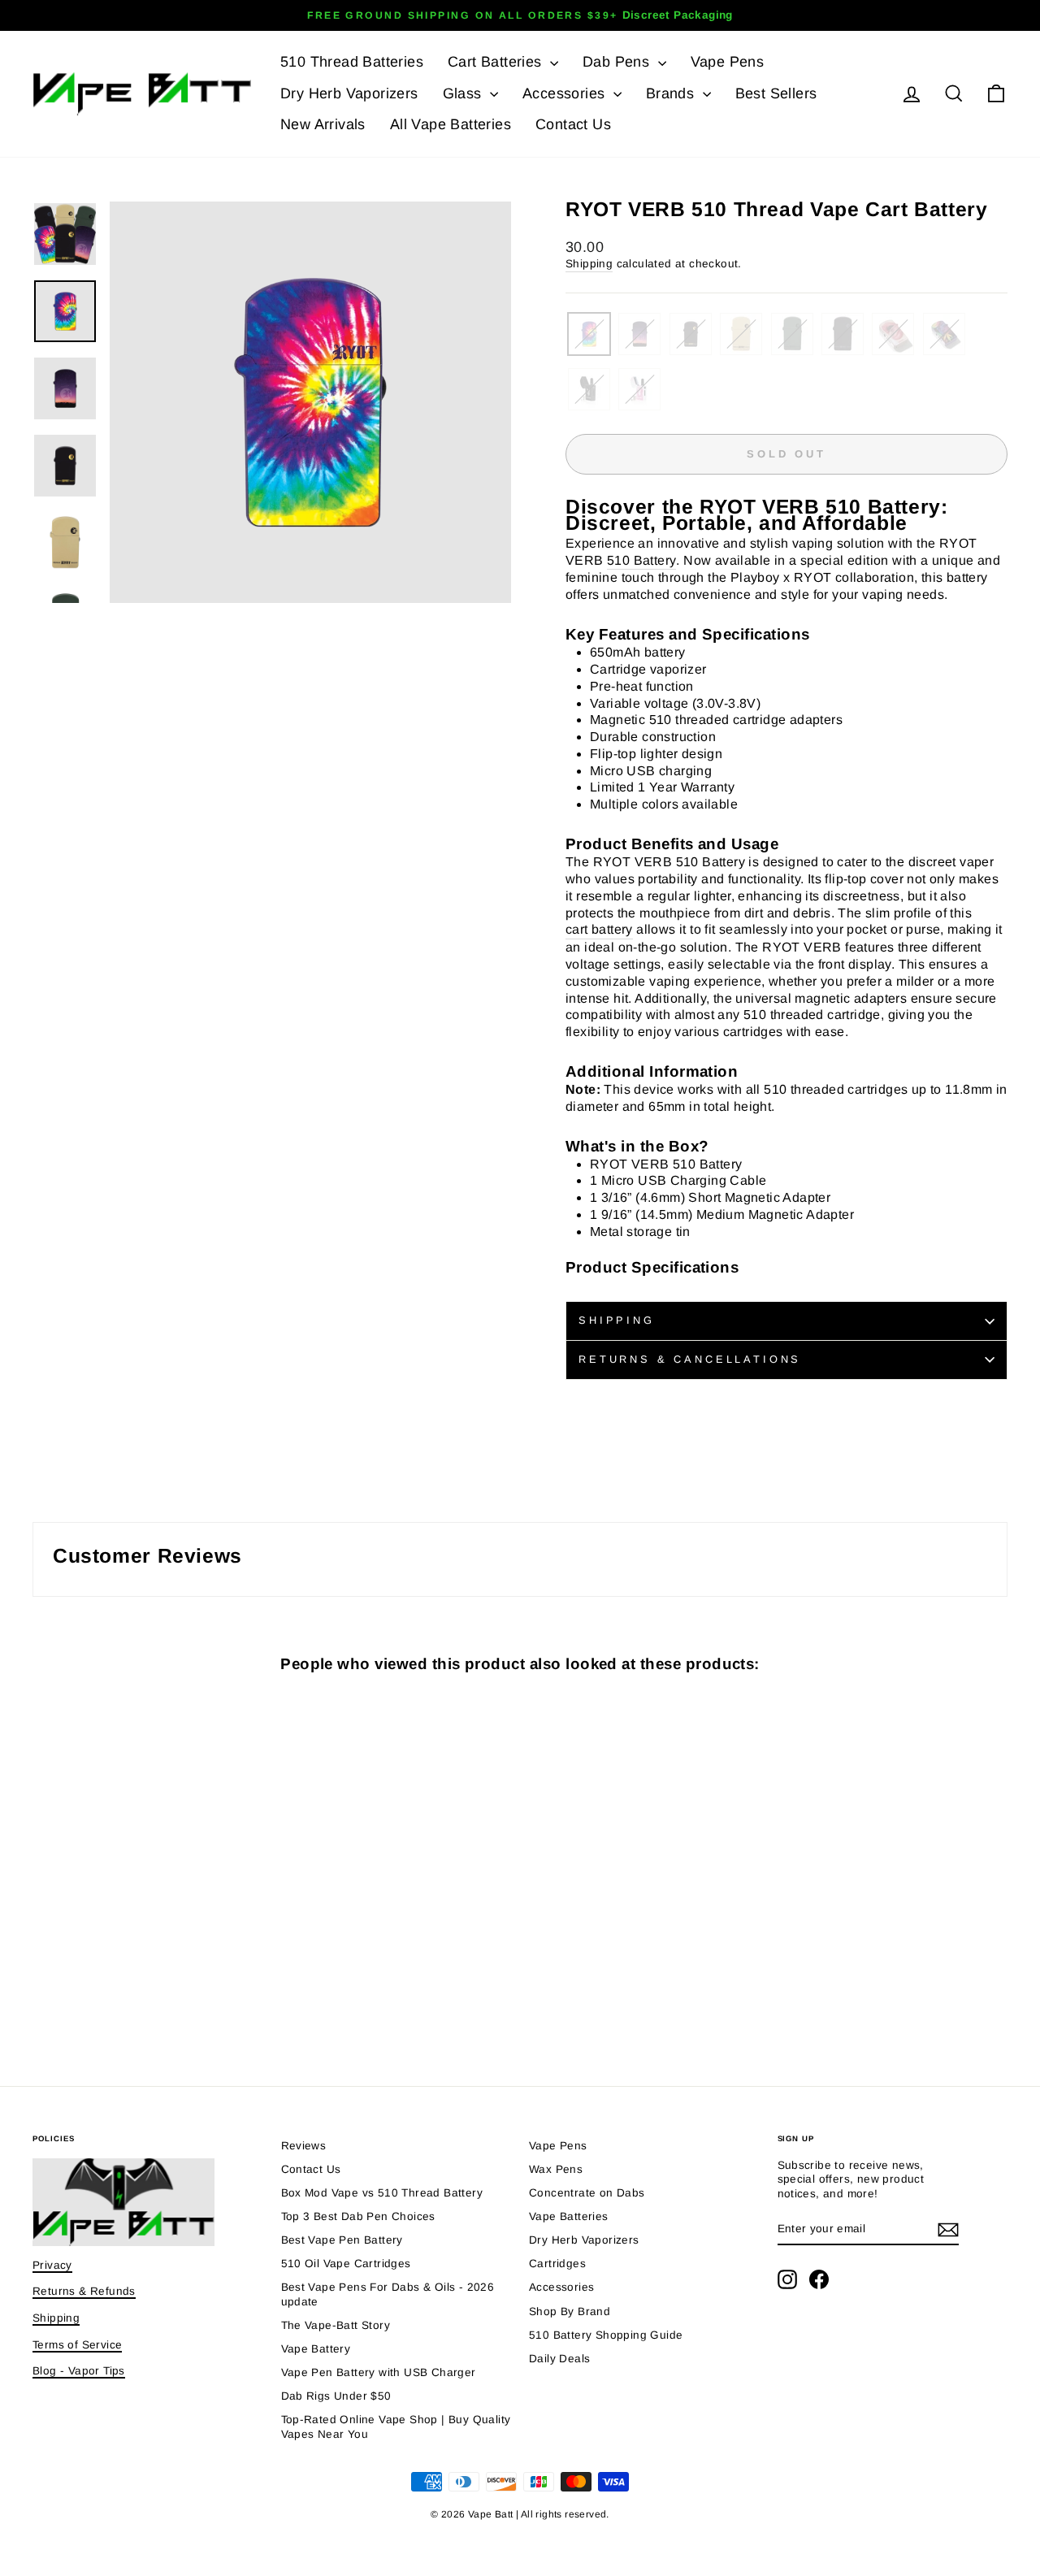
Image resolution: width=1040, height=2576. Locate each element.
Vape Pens (728, 62)
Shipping (589, 264)
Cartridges (557, 2264)
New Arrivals (323, 124)
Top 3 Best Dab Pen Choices (358, 2216)
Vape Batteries (569, 2216)
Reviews (304, 2146)
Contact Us (573, 124)
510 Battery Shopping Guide (606, 2335)
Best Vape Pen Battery (342, 2240)
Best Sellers (776, 93)
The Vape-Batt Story (336, 2325)
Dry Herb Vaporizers (349, 93)
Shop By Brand (570, 2311)
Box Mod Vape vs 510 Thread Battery (382, 2193)
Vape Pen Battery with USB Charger (379, 2372)
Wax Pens (556, 2169)
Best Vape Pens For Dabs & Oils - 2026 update (388, 2294)
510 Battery (641, 560)
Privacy (52, 2265)
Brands (672, 93)
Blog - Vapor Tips (79, 2371)
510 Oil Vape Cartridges (346, 2264)
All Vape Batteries (451, 124)
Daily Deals (559, 2359)
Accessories (566, 93)
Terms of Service (77, 2345)
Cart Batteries (497, 62)
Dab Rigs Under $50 (336, 2396)
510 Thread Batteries (352, 62)
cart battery (599, 929)
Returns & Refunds (84, 2291)
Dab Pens (618, 62)
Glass (464, 93)
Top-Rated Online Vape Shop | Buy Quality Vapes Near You (396, 2427)
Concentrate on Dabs (587, 2193)
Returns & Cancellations (690, 1359)
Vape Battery (316, 2349)
